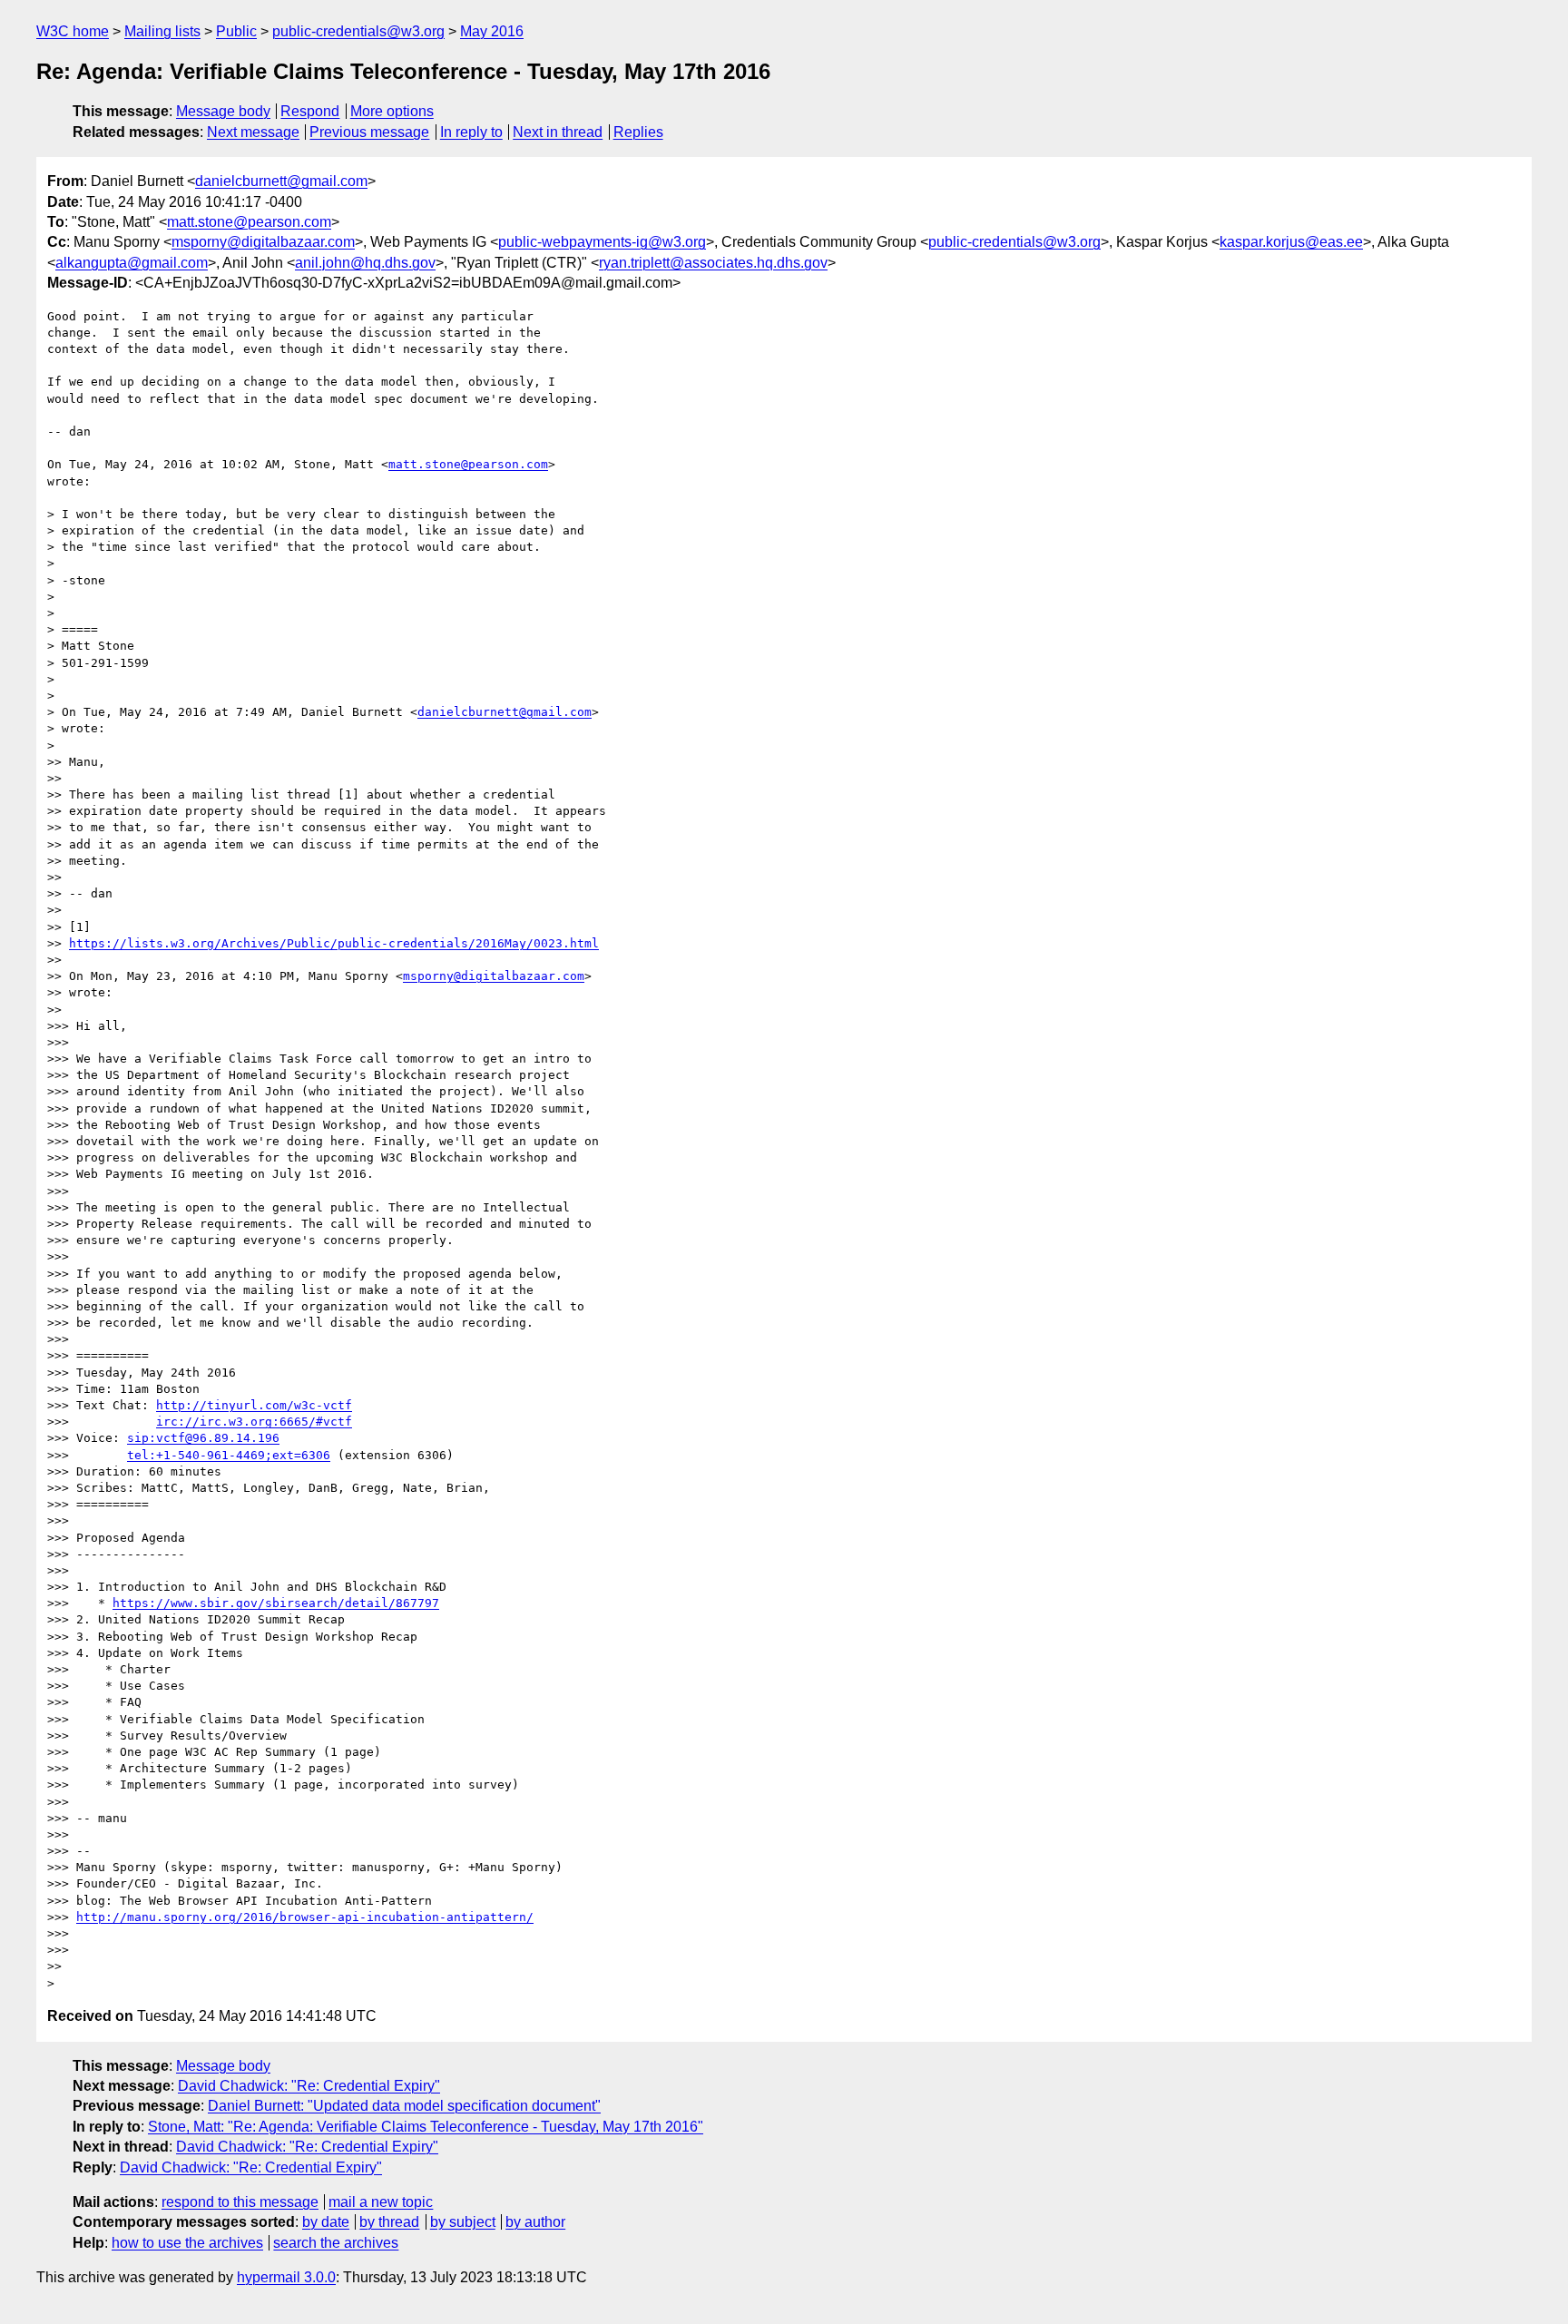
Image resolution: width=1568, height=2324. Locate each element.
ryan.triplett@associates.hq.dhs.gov (713, 263)
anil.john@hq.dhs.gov (365, 263)
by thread (389, 2222)
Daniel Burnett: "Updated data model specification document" (404, 2106)
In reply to (471, 132)
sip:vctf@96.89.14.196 (203, 1438)
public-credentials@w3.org (358, 31)
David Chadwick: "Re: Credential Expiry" (309, 2086)
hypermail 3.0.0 (286, 2277)
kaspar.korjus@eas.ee (1291, 242)
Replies (638, 132)
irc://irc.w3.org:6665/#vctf (254, 1422)
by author (535, 2222)
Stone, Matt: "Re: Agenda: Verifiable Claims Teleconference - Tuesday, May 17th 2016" (426, 2127)
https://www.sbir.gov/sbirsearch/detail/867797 (276, 1603)
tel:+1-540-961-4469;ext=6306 (229, 1455)
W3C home (73, 31)
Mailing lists (162, 31)
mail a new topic (381, 2202)
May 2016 (492, 31)
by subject (463, 2222)
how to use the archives (187, 2243)
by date (326, 2222)
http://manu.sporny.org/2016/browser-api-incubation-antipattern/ (305, 1917)
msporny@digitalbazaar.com (263, 242)
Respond (310, 111)
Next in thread (558, 132)
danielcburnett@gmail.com (281, 181)
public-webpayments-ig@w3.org (602, 242)
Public (236, 31)
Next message (253, 132)
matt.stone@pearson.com (249, 222)
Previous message (369, 132)
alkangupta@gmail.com (132, 263)
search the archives (336, 2243)
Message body (223, 111)
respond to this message (240, 2202)
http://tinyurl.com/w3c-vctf (254, 1405)
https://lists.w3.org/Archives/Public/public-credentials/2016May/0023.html (334, 943)
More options (392, 111)
